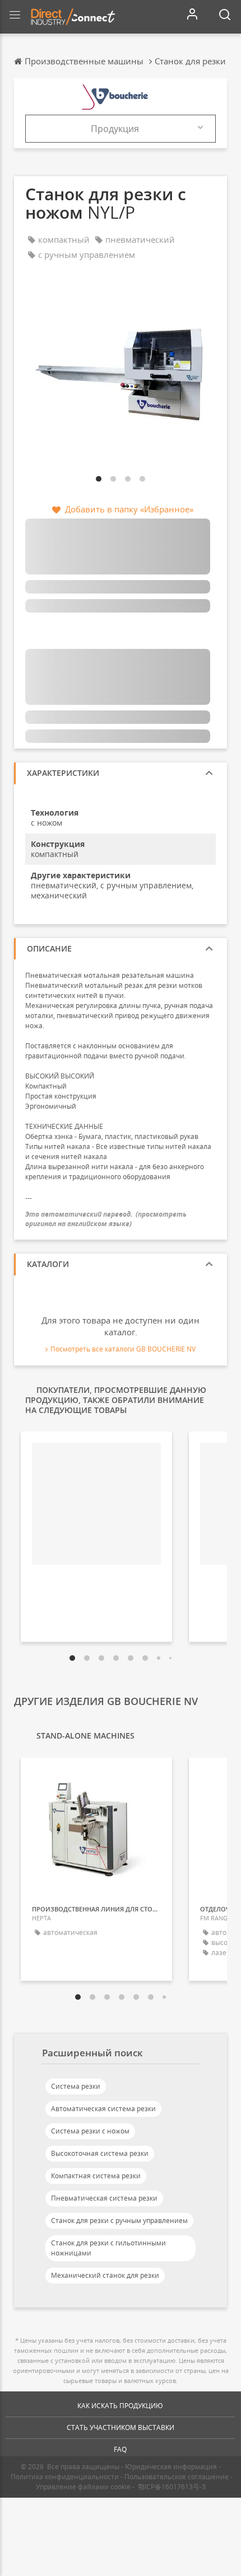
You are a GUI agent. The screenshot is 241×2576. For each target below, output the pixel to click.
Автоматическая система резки (103, 2109)
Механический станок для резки (105, 2275)
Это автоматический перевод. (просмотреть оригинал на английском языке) (106, 1219)
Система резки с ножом (90, 2131)
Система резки (76, 2086)
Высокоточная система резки (100, 2153)
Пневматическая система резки (104, 2198)
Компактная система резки (96, 2176)
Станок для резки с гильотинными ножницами (108, 2248)
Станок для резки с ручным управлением (119, 2221)
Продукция (115, 129)
